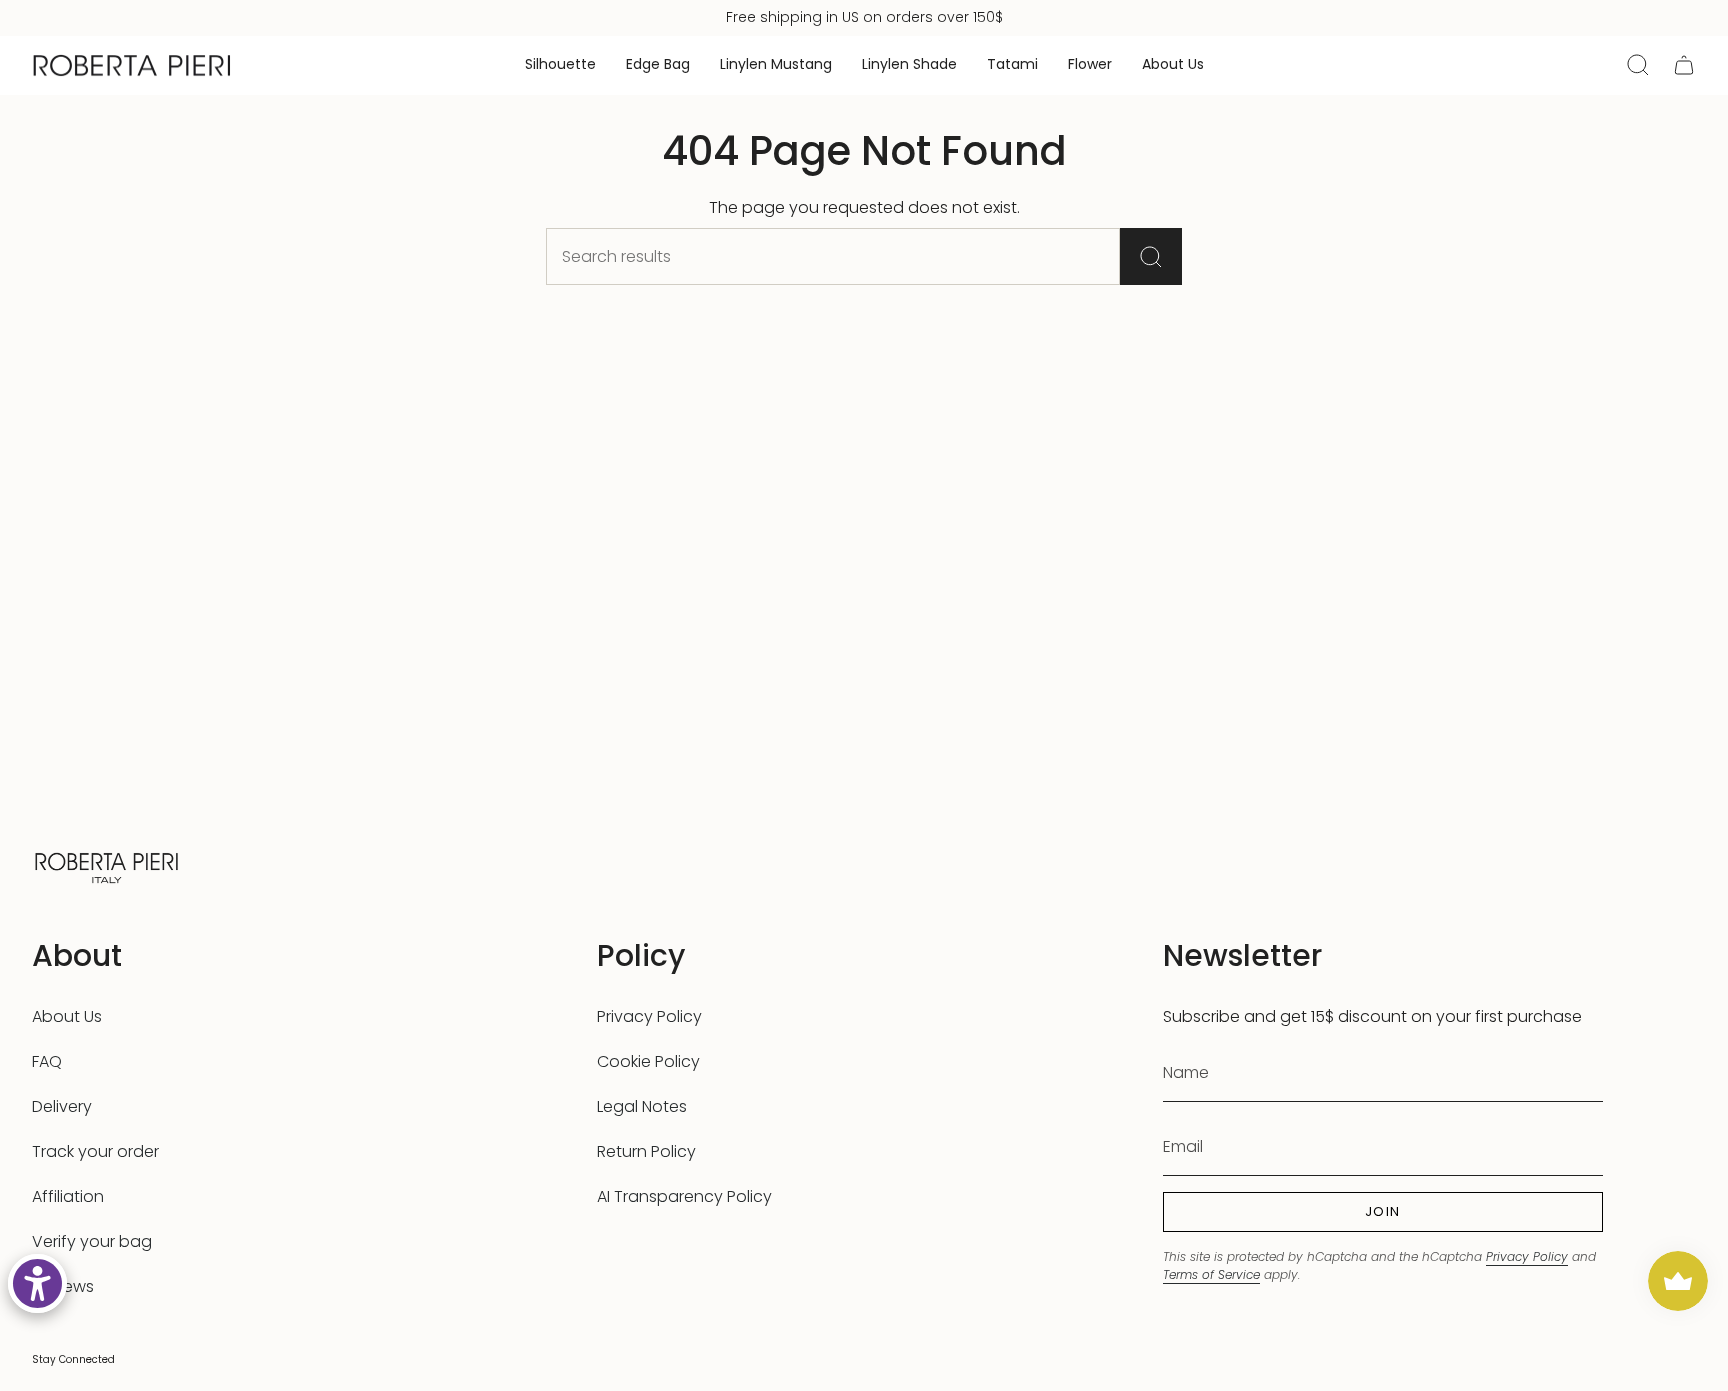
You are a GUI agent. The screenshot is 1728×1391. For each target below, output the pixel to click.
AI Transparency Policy (684, 1196)
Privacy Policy (649, 1016)
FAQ (47, 1061)
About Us (67, 1016)
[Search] (1151, 256)
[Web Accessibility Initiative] (37, 1283)
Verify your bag (92, 1241)
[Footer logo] (107, 865)
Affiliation (68, 1196)
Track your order (95, 1151)
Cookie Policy (648, 1061)
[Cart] (1684, 65)
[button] (560, 65)
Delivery (62, 1106)
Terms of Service (1211, 1274)
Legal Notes (642, 1106)
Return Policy (646, 1151)
